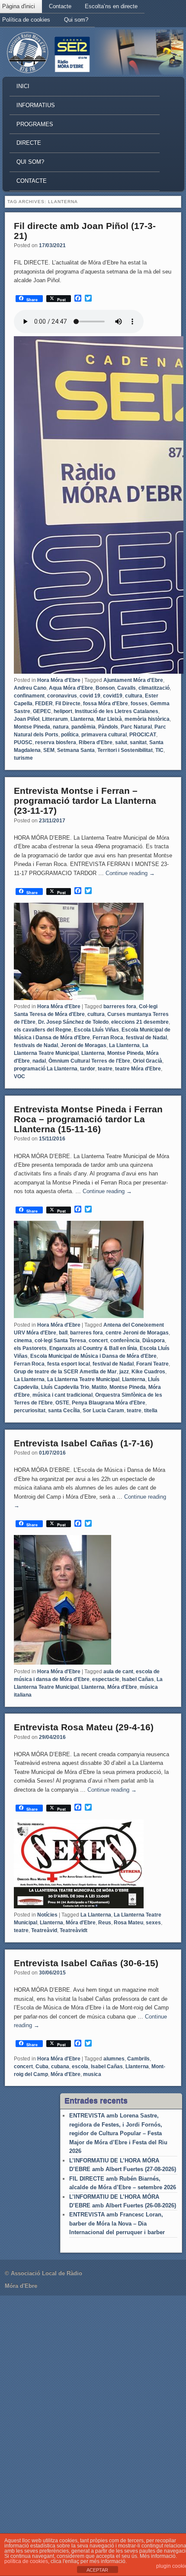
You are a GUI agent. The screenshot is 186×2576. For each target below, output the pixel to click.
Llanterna (82, 719)
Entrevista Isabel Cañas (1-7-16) (83, 1443)
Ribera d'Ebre (96, 742)
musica (92, 2074)
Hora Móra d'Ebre (59, 680)
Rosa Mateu (128, 1923)
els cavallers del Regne (43, 1030)
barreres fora (120, 1006)
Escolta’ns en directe (111, 6)
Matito (99, 1387)
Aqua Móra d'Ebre (71, 688)
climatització (154, 688)
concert (98, 1341)
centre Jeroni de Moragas (137, 1333)
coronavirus (62, 696)
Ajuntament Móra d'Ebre (133, 680)
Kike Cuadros (148, 1372)
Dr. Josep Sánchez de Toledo (73, 1022)
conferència (125, 1341)
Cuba (42, 2067)
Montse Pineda (32, 727)
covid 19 (90, 696)
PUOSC (23, 742)
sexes (153, 1923)
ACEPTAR (97, 2570)
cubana (60, 2067)
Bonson (105, 688)
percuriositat (30, 1411)
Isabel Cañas (138, 1679)
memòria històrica (147, 719)
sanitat (138, 742)
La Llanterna (124, 1045)
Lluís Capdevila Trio (65, 1387)
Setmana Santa (76, 750)
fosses (139, 704)
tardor (88, 1069)
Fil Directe (68, 704)
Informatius (36, 105)
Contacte (60, 6)
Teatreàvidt (74, 1930)
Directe (29, 143)
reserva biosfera (56, 742)
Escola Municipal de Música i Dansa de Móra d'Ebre (93, 1356)
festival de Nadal (146, 1038)
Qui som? (76, 20)
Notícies (47, 1915)
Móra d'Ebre (122, 1687)
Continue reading (130, 873)
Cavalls (127, 688)
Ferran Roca (108, 1038)
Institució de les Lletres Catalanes (117, 711)
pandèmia (83, 727)
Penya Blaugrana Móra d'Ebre (109, 1403)
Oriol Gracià (148, 1061)
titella (151, 1411)
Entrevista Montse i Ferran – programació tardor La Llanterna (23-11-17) (85, 801)
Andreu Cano (30, 688)
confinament (29, 696)
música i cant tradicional (63, 1395)
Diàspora (154, 1341)
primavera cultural (104, 735)
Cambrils (138, 2059)
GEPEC (42, 711)
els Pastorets (30, 1348)
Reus (105, 1923)
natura (61, 727)
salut (121, 742)
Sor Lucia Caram (103, 1411)
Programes (35, 124)
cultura (134, 696)
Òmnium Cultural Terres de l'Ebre (89, 1061)
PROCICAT (143, 735)
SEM (49, 750)
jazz (124, 1372)
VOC (19, 1076)
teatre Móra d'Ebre (138, 1069)
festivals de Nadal (36, 1045)
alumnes (114, 2059)
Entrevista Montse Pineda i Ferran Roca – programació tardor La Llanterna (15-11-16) (88, 1119)
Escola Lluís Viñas (96, 1030)
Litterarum (55, 719)
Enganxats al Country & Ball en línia (93, 1348)
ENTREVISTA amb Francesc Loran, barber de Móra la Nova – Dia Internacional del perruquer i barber (117, 2223)
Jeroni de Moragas (83, 1045)
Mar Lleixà (109, 719)
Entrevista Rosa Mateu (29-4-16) (84, 1727)
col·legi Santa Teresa (60, 1341)
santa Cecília (64, 1411)
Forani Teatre (152, 1364)
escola (80, 2067)
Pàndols (108, 727)
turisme (23, 758)
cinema (23, 1341)
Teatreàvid (44, 1930)
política (70, 735)
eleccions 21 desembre (140, 1022)
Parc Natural (136, 727)
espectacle (106, 1679)
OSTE (62, 1403)
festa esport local (69, 1364)
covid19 (113, 696)
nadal (39, 1061)
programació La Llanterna (46, 1069)
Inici (23, 86)
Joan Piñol (27, 719)
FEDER (44, 704)
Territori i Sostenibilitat (125, 750)
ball (63, 1333)
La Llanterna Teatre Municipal (83, 1379)
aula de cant (118, 1672)
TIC (159, 750)
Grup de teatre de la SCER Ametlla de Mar (65, 1372)
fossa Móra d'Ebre (106, 704)
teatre (105, 1069)
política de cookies (26, 2561)
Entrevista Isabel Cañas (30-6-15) (86, 1963)
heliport (63, 711)
